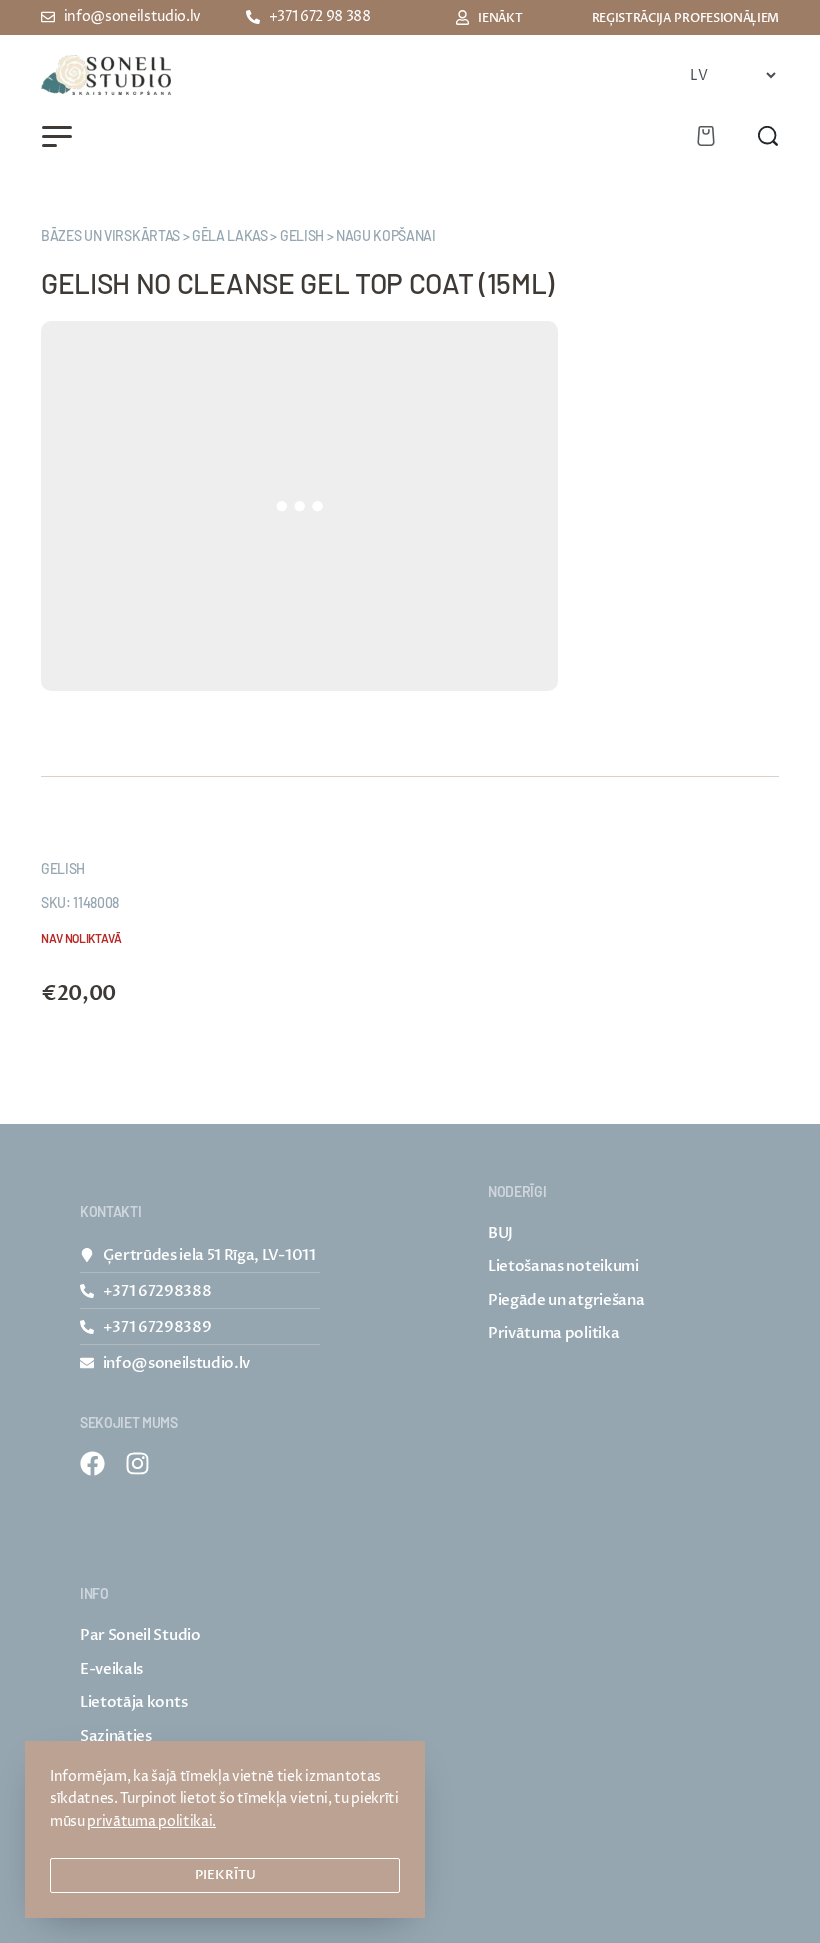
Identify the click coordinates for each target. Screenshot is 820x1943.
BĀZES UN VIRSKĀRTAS (110, 235)
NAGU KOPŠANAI (386, 235)
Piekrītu (225, 1875)
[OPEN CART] (706, 136)
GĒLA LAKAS (230, 235)
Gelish (63, 868)
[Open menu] (57, 136)
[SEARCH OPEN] (768, 136)
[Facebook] (92, 1463)
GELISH (302, 235)
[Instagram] (137, 1463)
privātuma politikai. (151, 1821)
